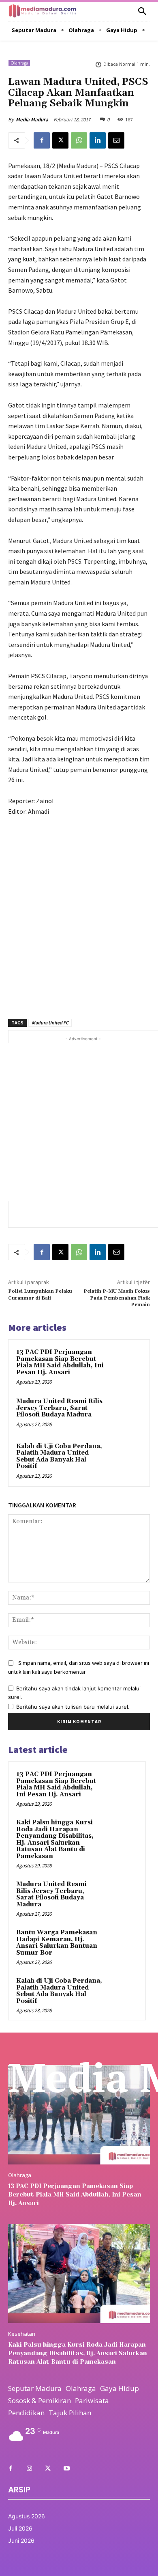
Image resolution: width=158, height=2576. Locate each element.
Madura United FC (50, 1023)
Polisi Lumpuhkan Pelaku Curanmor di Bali (40, 1294)
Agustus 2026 (27, 2516)
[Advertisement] (79, 913)
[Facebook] (42, 140)
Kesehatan (22, 2334)
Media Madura (32, 120)
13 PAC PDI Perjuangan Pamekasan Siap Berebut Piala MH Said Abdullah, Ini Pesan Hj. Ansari (60, 1362)
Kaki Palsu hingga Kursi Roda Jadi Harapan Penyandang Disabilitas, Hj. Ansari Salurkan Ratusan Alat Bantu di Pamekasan (55, 1839)
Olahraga (19, 63)
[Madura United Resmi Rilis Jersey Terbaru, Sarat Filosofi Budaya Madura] (125, 1413)
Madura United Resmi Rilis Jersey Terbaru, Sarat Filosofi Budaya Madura (59, 1408)
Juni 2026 (21, 2540)
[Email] (116, 140)
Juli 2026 (20, 2528)
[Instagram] (29, 2469)
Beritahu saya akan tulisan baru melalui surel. (73, 1707)
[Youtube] (66, 2469)
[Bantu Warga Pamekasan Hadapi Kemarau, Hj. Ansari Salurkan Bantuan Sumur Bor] (122, 1944)
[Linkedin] (98, 140)
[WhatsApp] (79, 140)
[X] (60, 140)
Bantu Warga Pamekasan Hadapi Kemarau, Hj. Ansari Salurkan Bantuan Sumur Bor (57, 1943)
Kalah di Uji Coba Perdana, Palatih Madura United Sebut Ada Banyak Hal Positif (59, 1456)
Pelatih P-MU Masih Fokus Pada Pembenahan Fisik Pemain (117, 1298)
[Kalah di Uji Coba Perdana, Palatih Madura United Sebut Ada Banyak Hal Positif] (125, 1458)
